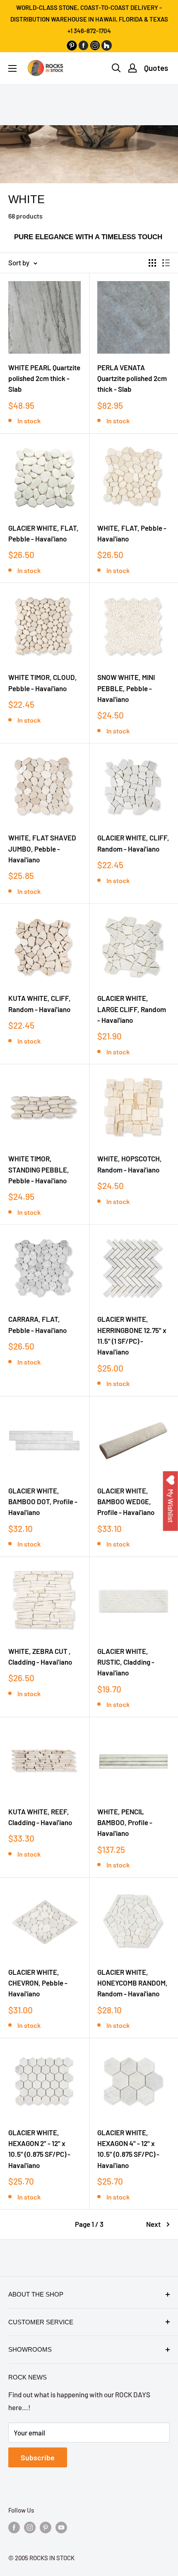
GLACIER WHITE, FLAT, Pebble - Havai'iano (43, 533)
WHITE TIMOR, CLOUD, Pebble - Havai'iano (43, 682)
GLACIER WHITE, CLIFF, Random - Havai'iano (133, 843)
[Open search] (116, 68)
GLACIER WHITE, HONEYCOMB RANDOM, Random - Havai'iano (132, 1983)
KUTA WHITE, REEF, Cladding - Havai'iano (40, 1817)
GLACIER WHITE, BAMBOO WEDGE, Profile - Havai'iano (126, 1502)
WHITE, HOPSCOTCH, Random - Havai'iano (130, 1164)
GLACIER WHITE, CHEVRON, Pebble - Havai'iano (38, 1983)
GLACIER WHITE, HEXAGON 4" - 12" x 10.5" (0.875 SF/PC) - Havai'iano (128, 2149)
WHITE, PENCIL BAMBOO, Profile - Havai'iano (125, 1822)
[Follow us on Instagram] (30, 2527)
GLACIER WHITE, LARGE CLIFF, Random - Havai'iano (132, 1009)
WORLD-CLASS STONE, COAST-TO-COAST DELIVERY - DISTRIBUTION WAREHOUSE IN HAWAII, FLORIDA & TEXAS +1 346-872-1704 (89, 19)
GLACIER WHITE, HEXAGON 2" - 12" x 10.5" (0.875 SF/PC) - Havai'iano (39, 2149)
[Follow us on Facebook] (14, 2527)
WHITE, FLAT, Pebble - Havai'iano (132, 533)
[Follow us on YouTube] (61, 2527)
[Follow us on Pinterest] (46, 2527)
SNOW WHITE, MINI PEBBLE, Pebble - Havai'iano (126, 688)
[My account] (132, 68)
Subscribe (38, 2457)
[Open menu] (12, 68)
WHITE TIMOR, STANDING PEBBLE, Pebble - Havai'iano (39, 1169)
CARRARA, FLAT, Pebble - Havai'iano (37, 1324)
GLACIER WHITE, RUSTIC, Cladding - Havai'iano (126, 1662)
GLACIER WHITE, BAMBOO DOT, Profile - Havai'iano (43, 1502)
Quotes (156, 68)
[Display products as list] (166, 263)
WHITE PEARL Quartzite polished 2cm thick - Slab (44, 378)
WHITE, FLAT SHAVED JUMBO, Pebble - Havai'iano (42, 849)
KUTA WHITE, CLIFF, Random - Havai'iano (40, 1003)
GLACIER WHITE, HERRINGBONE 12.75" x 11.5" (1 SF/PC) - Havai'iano (132, 1335)
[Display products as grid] (152, 263)
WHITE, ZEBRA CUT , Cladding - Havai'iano (40, 1656)
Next (153, 2224)
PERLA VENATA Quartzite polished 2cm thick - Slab (132, 378)
